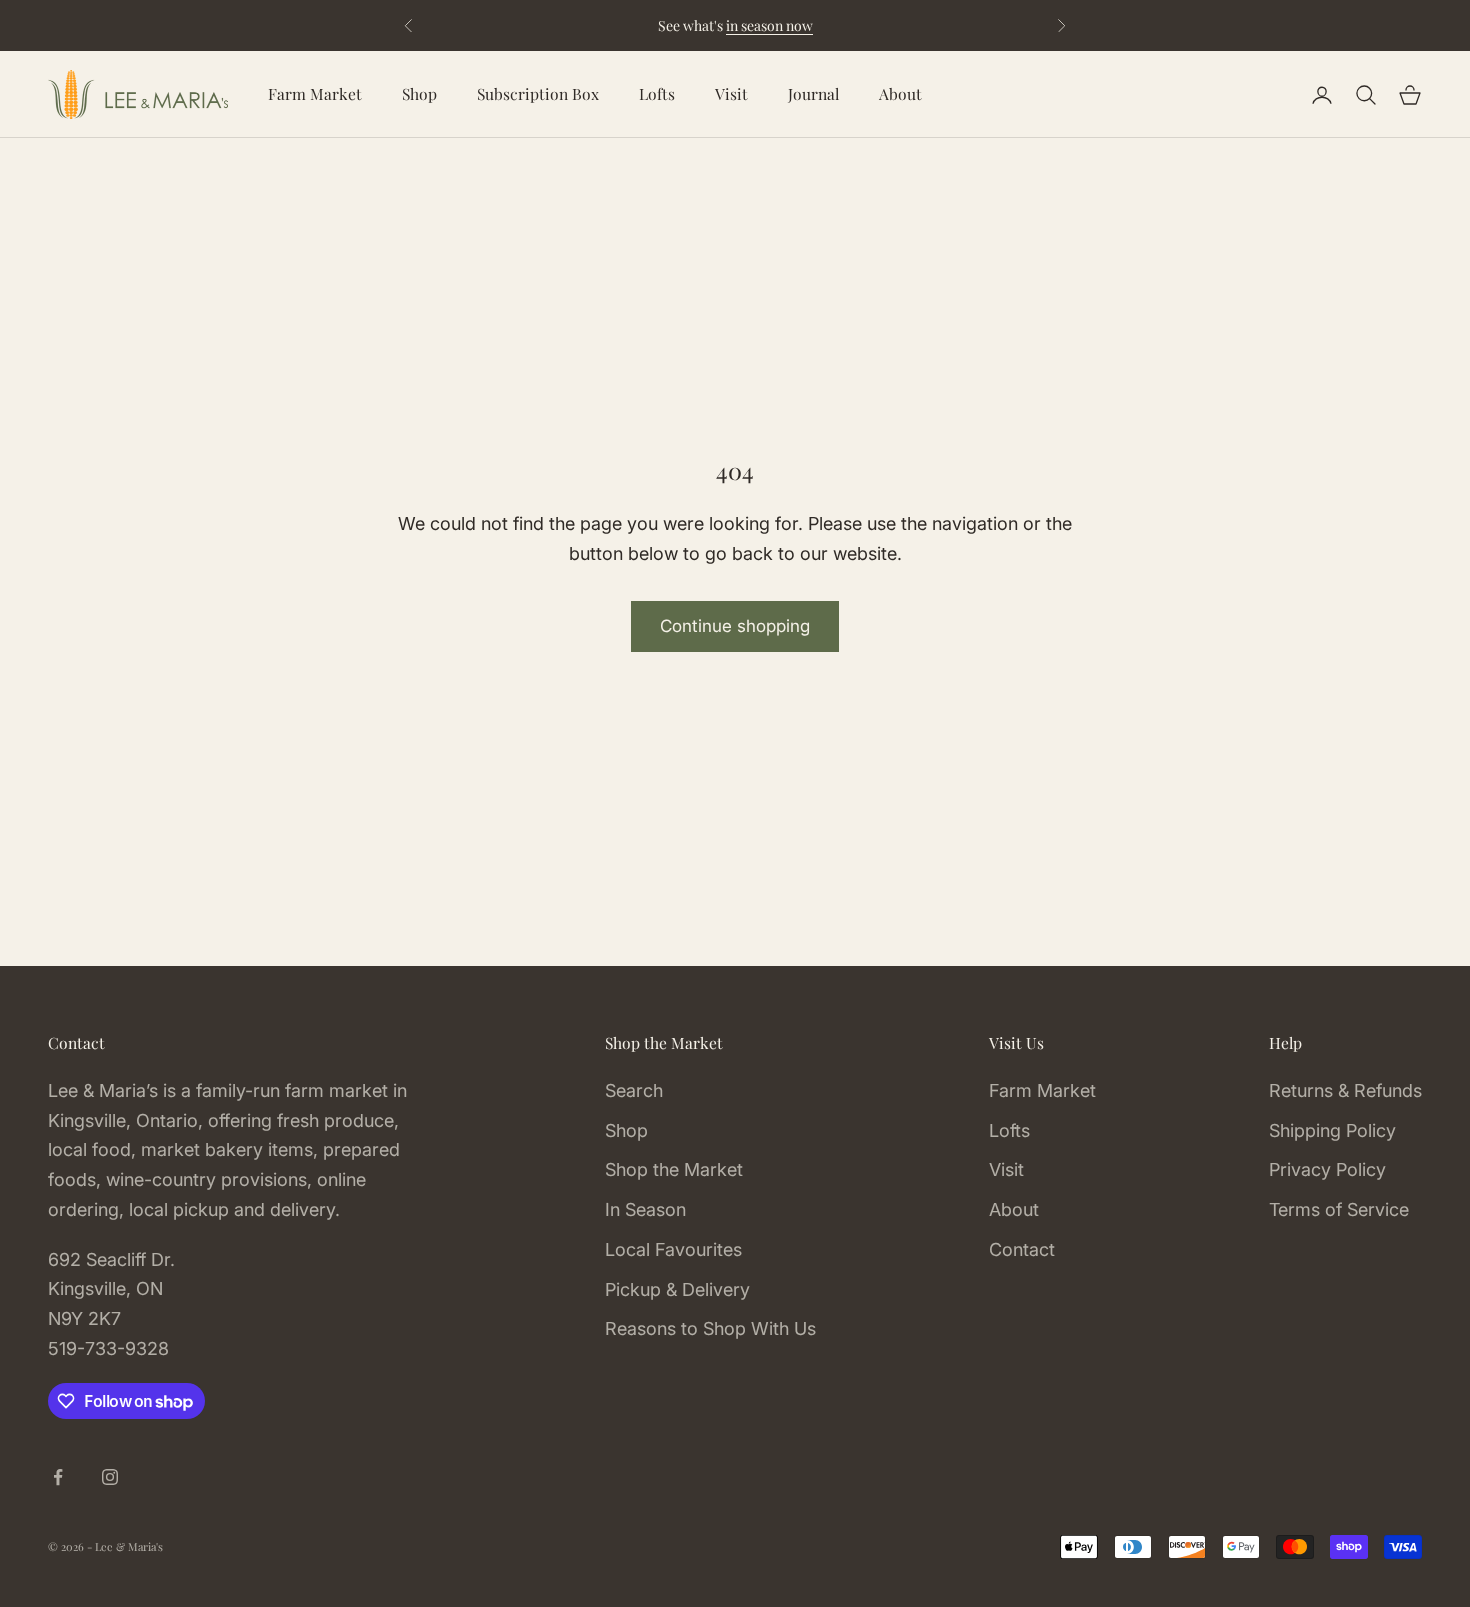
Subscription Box (538, 93)
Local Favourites (673, 1249)
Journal (813, 93)
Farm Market (315, 93)
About (900, 93)
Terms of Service (1339, 1209)
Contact (1022, 1249)
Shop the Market (674, 1169)
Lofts (657, 93)
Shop (419, 93)
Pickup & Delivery (677, 1289)
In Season (645, 1209)
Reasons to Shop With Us (710, 1328)
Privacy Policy (1327, 1169)
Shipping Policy (1332, 1130)
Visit (731, 93)
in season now (769, 25)
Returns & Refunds (1345, 1090)
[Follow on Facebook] (58, 1477)
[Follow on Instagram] (110, 1477)
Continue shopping (735, 626)
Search (634, 1090)
